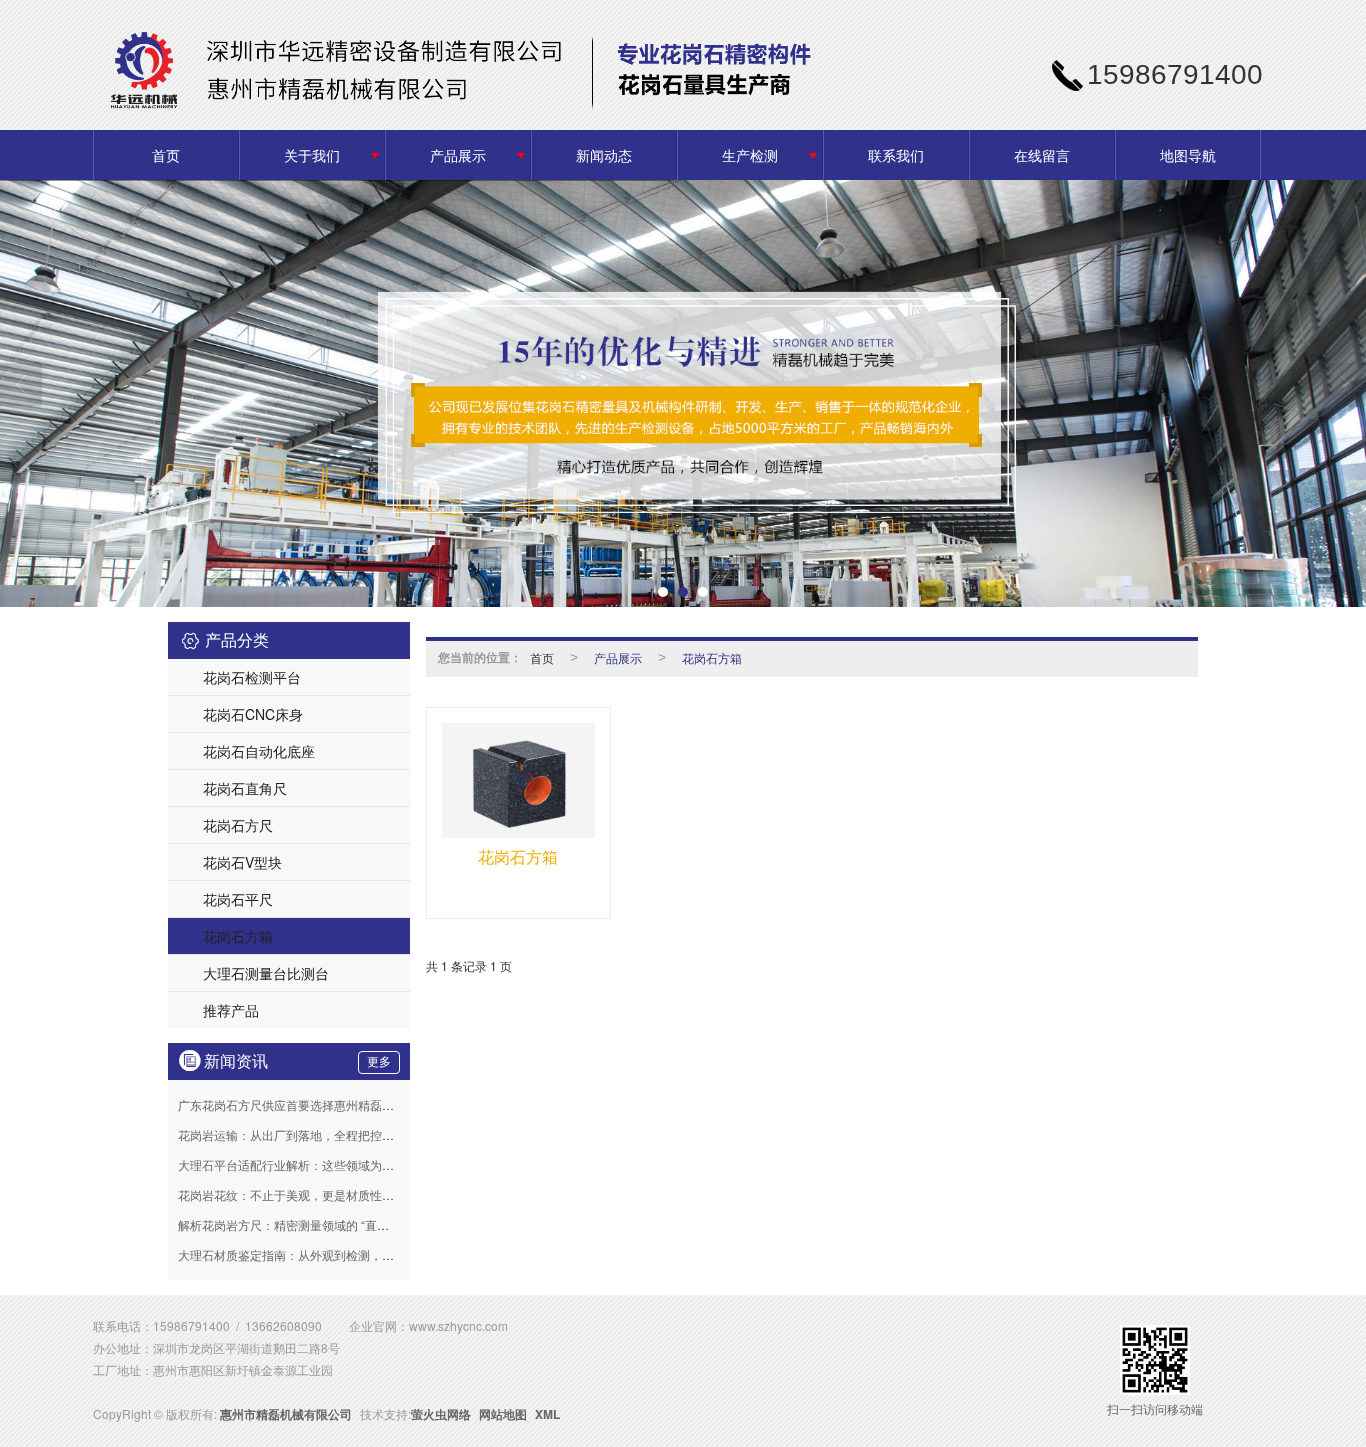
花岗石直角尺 (245, 788)
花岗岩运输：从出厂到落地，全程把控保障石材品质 (316, 1134)
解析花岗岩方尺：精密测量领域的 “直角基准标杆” (309, 1224)
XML (547, 1414)
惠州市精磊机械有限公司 (286, 1414)
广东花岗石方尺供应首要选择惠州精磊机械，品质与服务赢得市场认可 (364, 1104)
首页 (166, 155)
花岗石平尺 (238, 899)
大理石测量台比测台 (266, 973)
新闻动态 (604, 155)
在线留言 (1042, 155)
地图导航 (1188, 155)
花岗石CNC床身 (253, 714)
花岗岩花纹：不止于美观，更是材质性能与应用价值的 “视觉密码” (351, 1194)
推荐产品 (231, 1010)
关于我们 (312, 155)
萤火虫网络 (441, 1414)
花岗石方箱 (238, 936)
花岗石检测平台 (252, 677)
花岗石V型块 (242, 862)
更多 (379, 1062)
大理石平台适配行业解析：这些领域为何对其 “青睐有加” (327, 1164)
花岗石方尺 (238, 825)
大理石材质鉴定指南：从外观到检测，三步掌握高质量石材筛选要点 (358, 1254)
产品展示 (458, 155)
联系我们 (896, 155)
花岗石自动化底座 (259, 751)
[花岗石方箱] (518, 780)
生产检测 (750, 155)
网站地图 (503, 1414)
